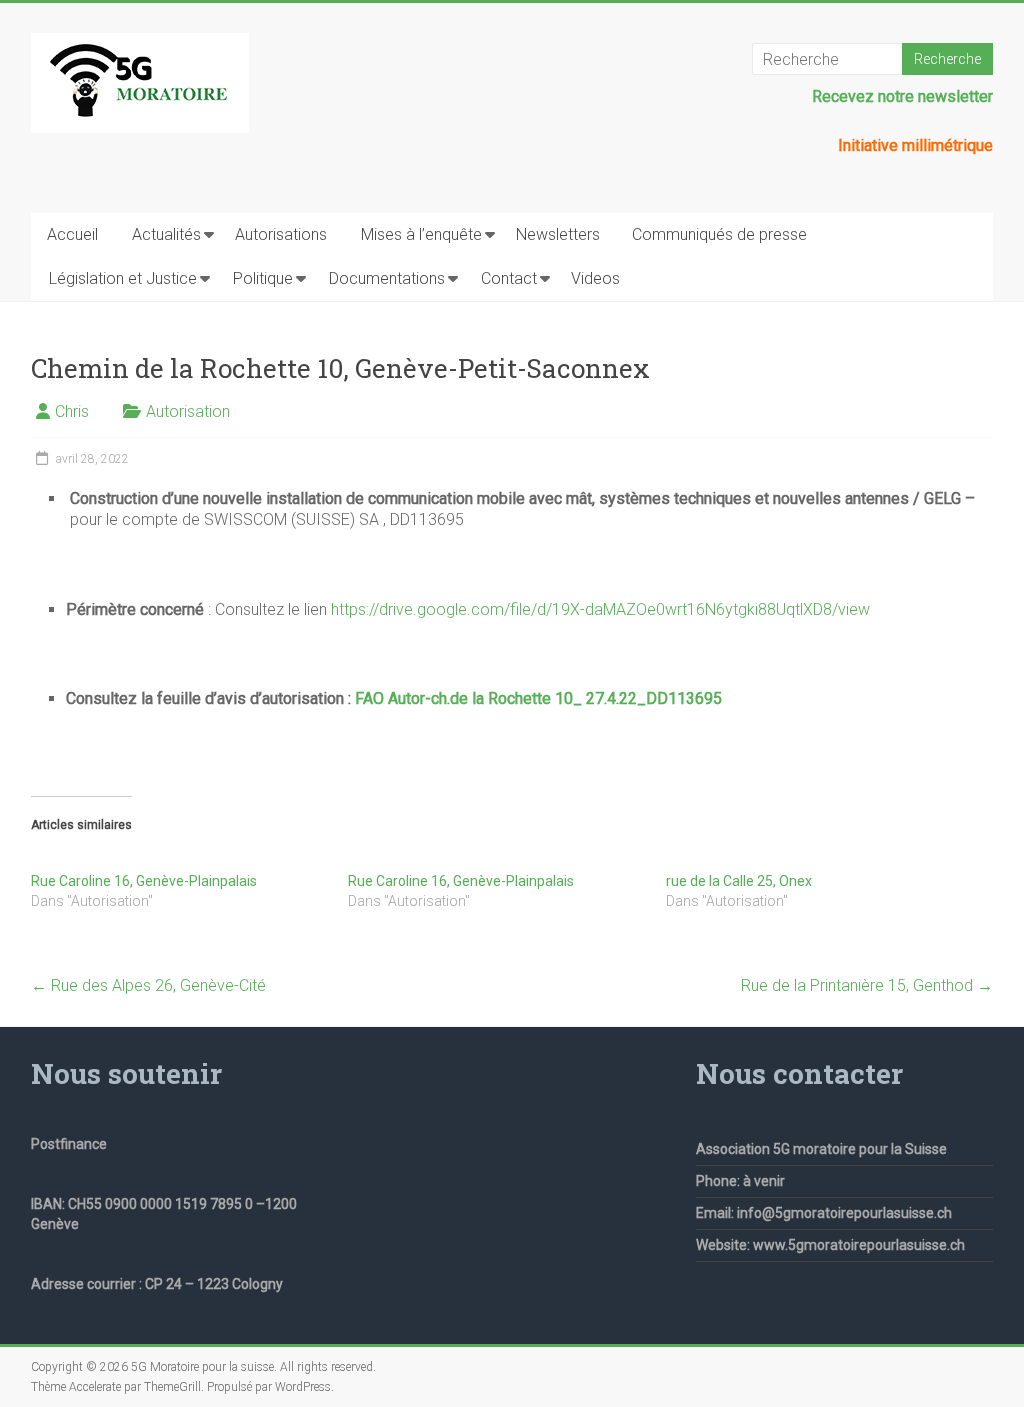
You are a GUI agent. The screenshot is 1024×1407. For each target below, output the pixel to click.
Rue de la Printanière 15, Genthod (867, 985)
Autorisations (281, 234)
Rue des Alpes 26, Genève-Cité (148, 985)
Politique (263, 278)
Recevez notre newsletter (902, 96)
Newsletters (558, 234)
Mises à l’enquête (421, 234)
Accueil (72, 234)
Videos (595, 278)
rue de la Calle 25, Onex (739, 881)
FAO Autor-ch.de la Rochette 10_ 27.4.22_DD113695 (538, 698)
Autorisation (188, 411)
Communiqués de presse (719, 234)
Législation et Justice (123, 278)
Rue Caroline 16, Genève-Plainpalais (144, 881)
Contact (509, 278)
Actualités (166, 234)
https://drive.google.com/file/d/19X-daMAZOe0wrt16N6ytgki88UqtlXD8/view (600, 609)
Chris (72, 411)
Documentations (387, 278)
